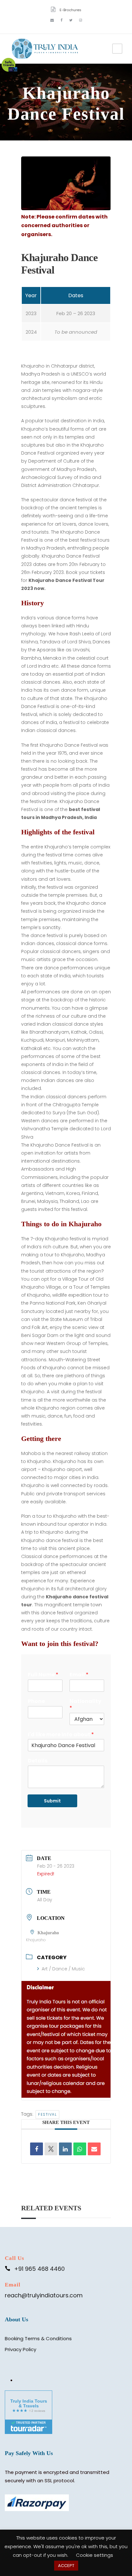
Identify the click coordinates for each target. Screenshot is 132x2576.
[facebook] (62, 20)
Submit (52, 1801)
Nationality (85, 1705)
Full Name (43, 1675)
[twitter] (71, 20)
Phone (36, 1701)
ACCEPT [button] (66, 2566)
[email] (52, 20)
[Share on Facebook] (37, 2149)
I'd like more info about (61, 1735)
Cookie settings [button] (95, 2555)
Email (79, 1675)
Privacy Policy (21, 2349)
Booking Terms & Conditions (38, 2338)
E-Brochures (70, 10)
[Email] (94, 2149)
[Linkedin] (65, 2149)
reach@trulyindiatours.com (44, 2295)
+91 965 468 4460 (39, 2269)
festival (47, 2114)
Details (38, 1761)
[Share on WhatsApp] (80, 2149)
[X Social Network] (51, 2149)
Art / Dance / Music (63, 1969)
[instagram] (81, 20)
